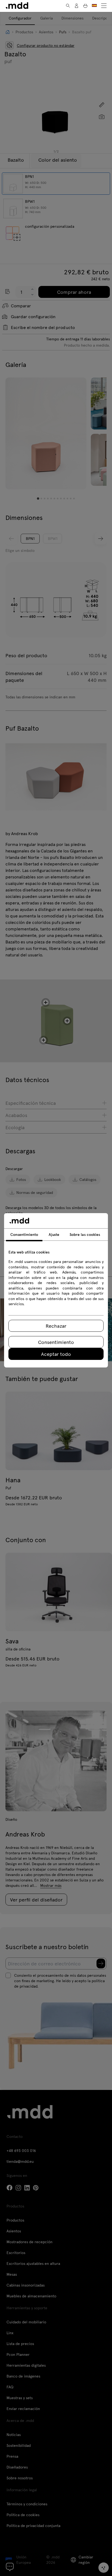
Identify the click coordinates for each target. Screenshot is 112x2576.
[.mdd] (17, 6)
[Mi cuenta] (77, 6)
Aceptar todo (56, 1354)
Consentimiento (56, 1342)
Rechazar (56, 1326)
